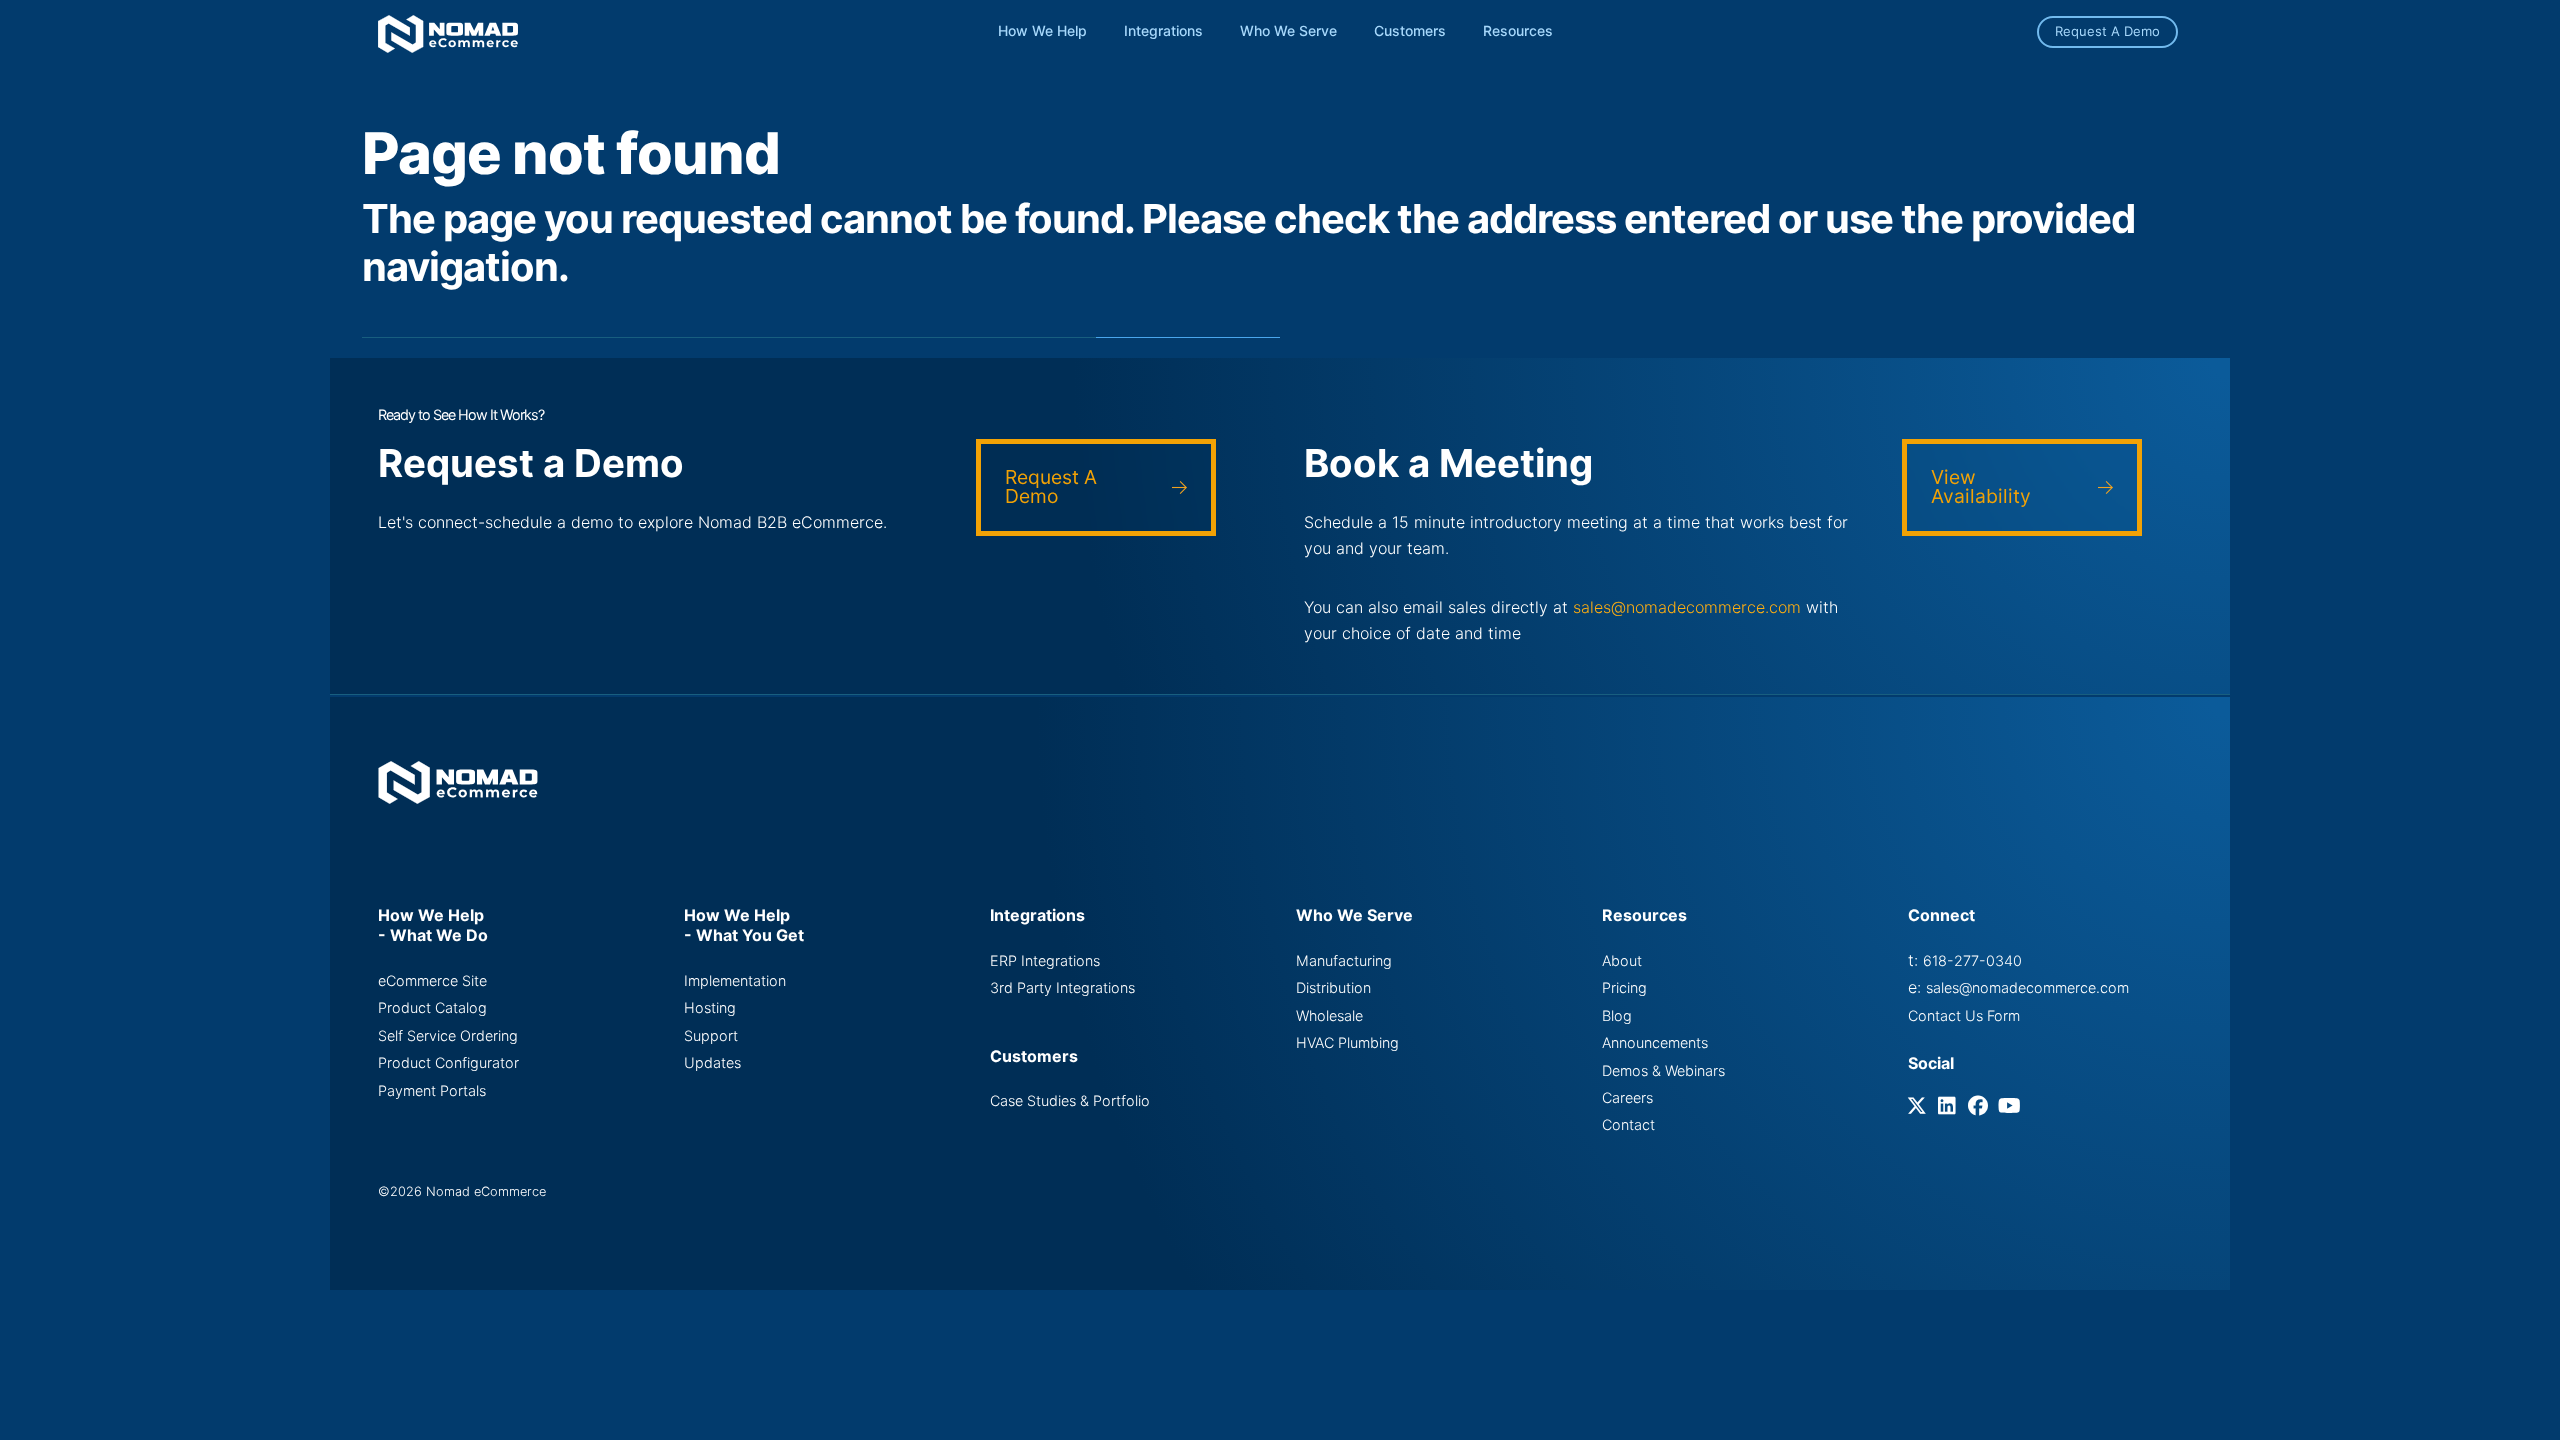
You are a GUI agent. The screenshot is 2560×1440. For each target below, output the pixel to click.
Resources (1518, 30)
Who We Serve (1288, 30)
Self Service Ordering (448, 1035)
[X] (1920, 1107)
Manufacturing (1344, 960)
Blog (1617, 1015)
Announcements (1655, 1042)
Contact (1628, 1124)
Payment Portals (432, 1090)
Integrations (1163, 30)
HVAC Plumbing (1347, 1042)
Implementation (735, 980)
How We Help (1042, 30)
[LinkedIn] (1950, 1107)
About (1622, 960)
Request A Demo (2107, 31)
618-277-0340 (1972, 960)
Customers (1410, 30)
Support (711, 1035)
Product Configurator (448, 1062)
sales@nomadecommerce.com (1687, 607)
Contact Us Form (1964, 1015)
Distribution (1333, 987)
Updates (712, 1062)
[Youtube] (2010, 1107)
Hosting (710, 1007)
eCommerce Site (432, 980)
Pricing (1624, 987)
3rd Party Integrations (1062, 987)
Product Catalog (432, 1007)
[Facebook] (1980, 1107)
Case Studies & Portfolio (1070, 1100)
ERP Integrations (1045, 960)
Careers (1627, 1097)
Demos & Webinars (1663, 1070)
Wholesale (1329, 1015)
